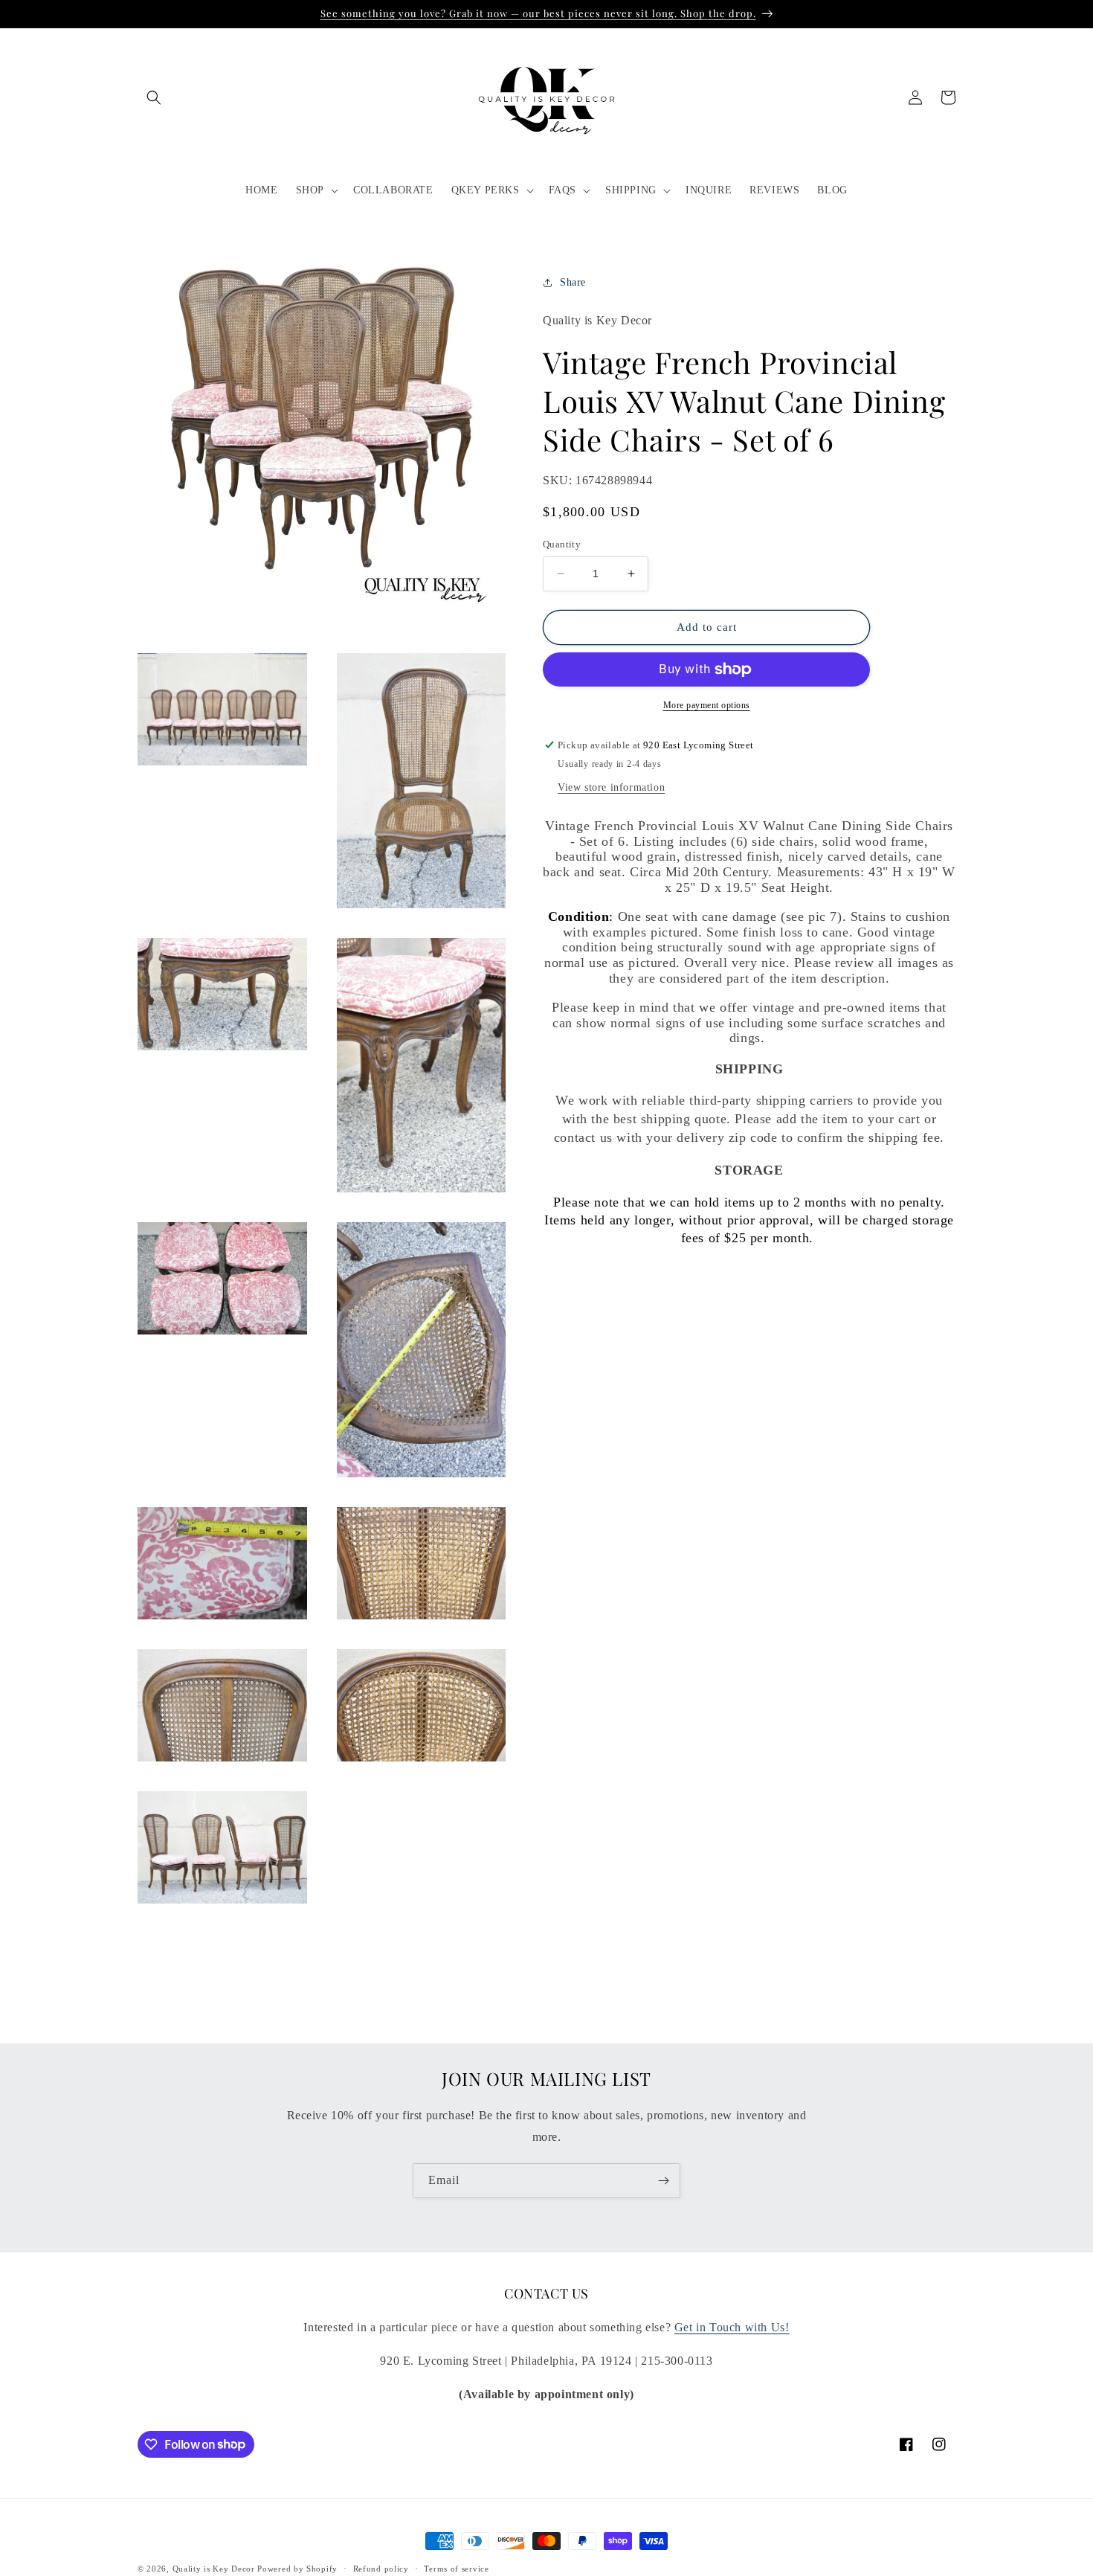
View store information (611, 787)
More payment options (707, 705)
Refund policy (381, 2568)
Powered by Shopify (297, 2569)
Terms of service (456, 2568)
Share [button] (573, 282)
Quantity (562, 544)
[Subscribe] (663, 2181)
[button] (154, 97)
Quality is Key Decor (214, 2569)
